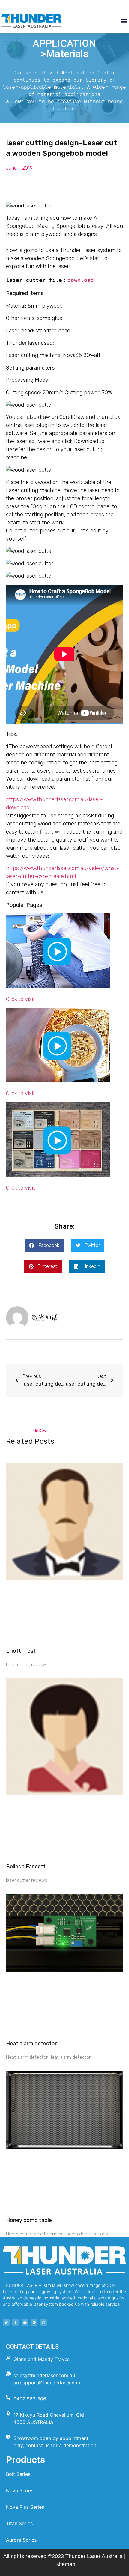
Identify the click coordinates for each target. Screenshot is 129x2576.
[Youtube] (25, 2322)
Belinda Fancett (26, 1867)
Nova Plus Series (25, 2507)
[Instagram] (43, 2322)
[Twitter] (6, 2322)
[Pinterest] (34, 2322)
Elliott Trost (21, 1651)
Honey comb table (29, 2220)
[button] (124, 21)
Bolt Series (18, 2474)
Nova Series (20, 2490)
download (81, 280)
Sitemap (65, 2564)
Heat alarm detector (31, 2044)
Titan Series (19, 2523)
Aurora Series (21, 2540)
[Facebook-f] (16, 2322)
